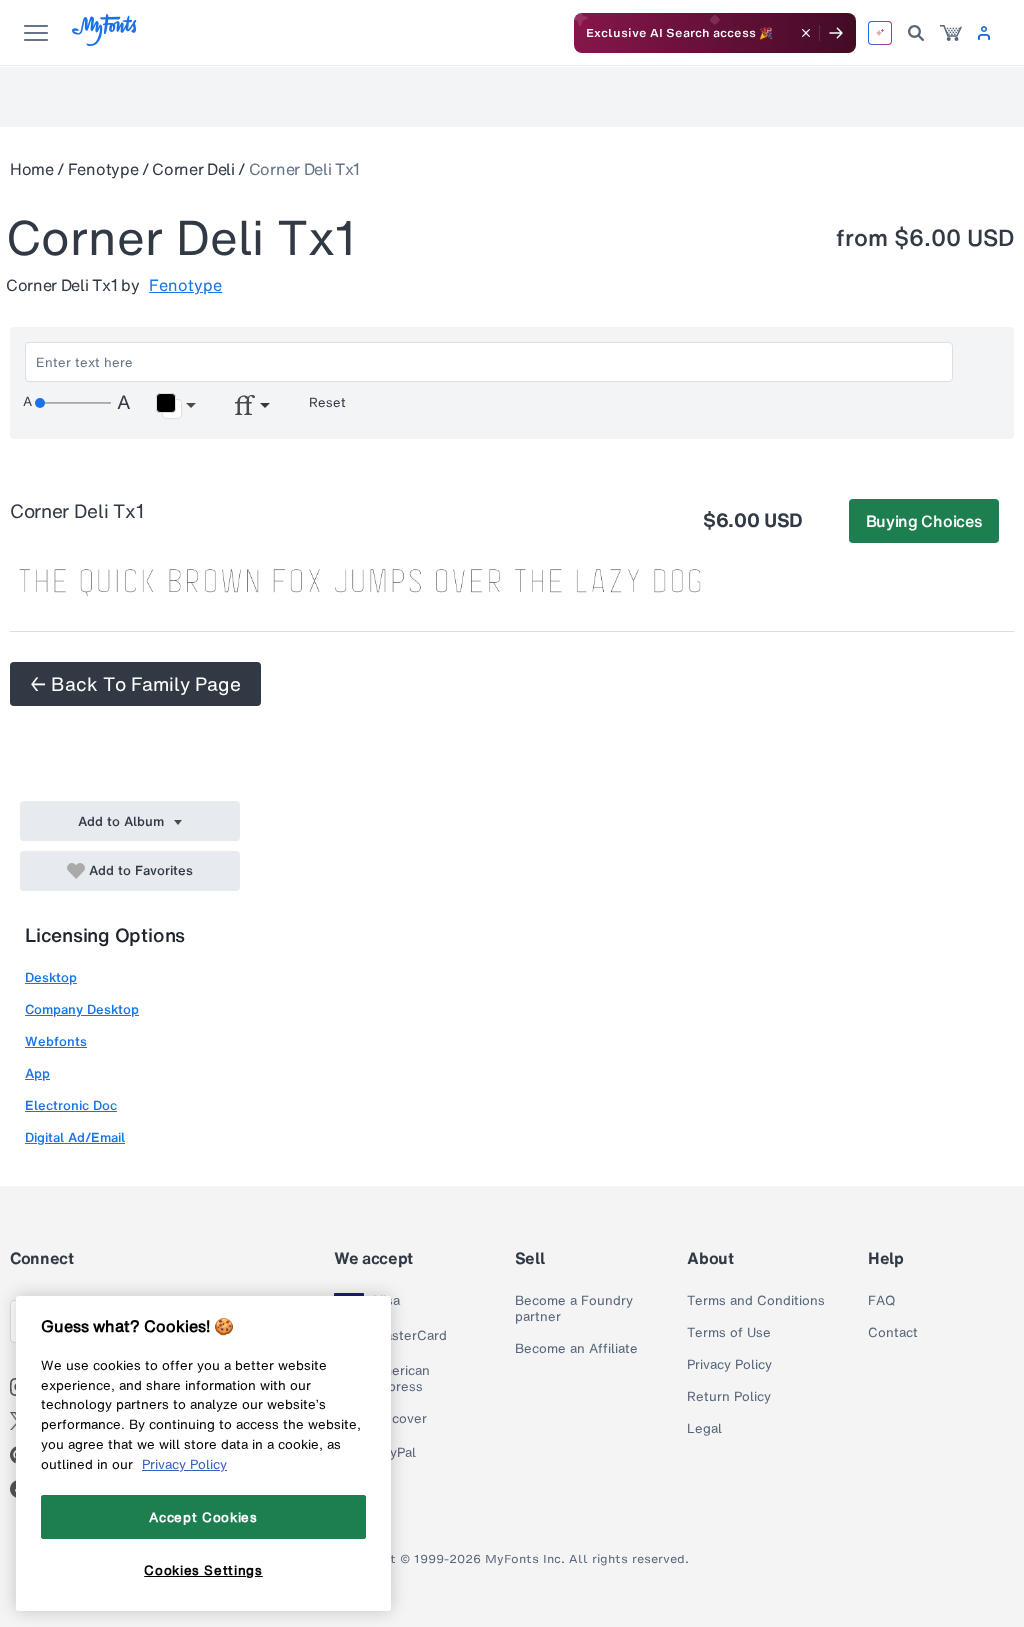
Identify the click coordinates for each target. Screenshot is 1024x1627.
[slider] (73, 403)
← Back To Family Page (135, 684)
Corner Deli (193, 169)
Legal (704, 1429)
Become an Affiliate (576, 1349)
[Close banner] (806, 33)
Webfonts (56, 1041)
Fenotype (103, 169)
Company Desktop (82, 1009)
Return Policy (729, 1397)
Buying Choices (924, 521)
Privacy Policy (729, 1365)
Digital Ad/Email (75, 1137)
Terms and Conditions (756, 1301)
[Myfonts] (105, 40)
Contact (893, 1333)
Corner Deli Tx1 (304, 169)
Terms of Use (729, 1333)
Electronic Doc (71, 1105)
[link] (951, 33)
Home (32, 169)
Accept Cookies (203, 1517)
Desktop (51, 977)
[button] (175, 406)
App (37, 1073)
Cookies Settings (203, 1570)
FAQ (881, 1301)
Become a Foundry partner (574, 1309)
